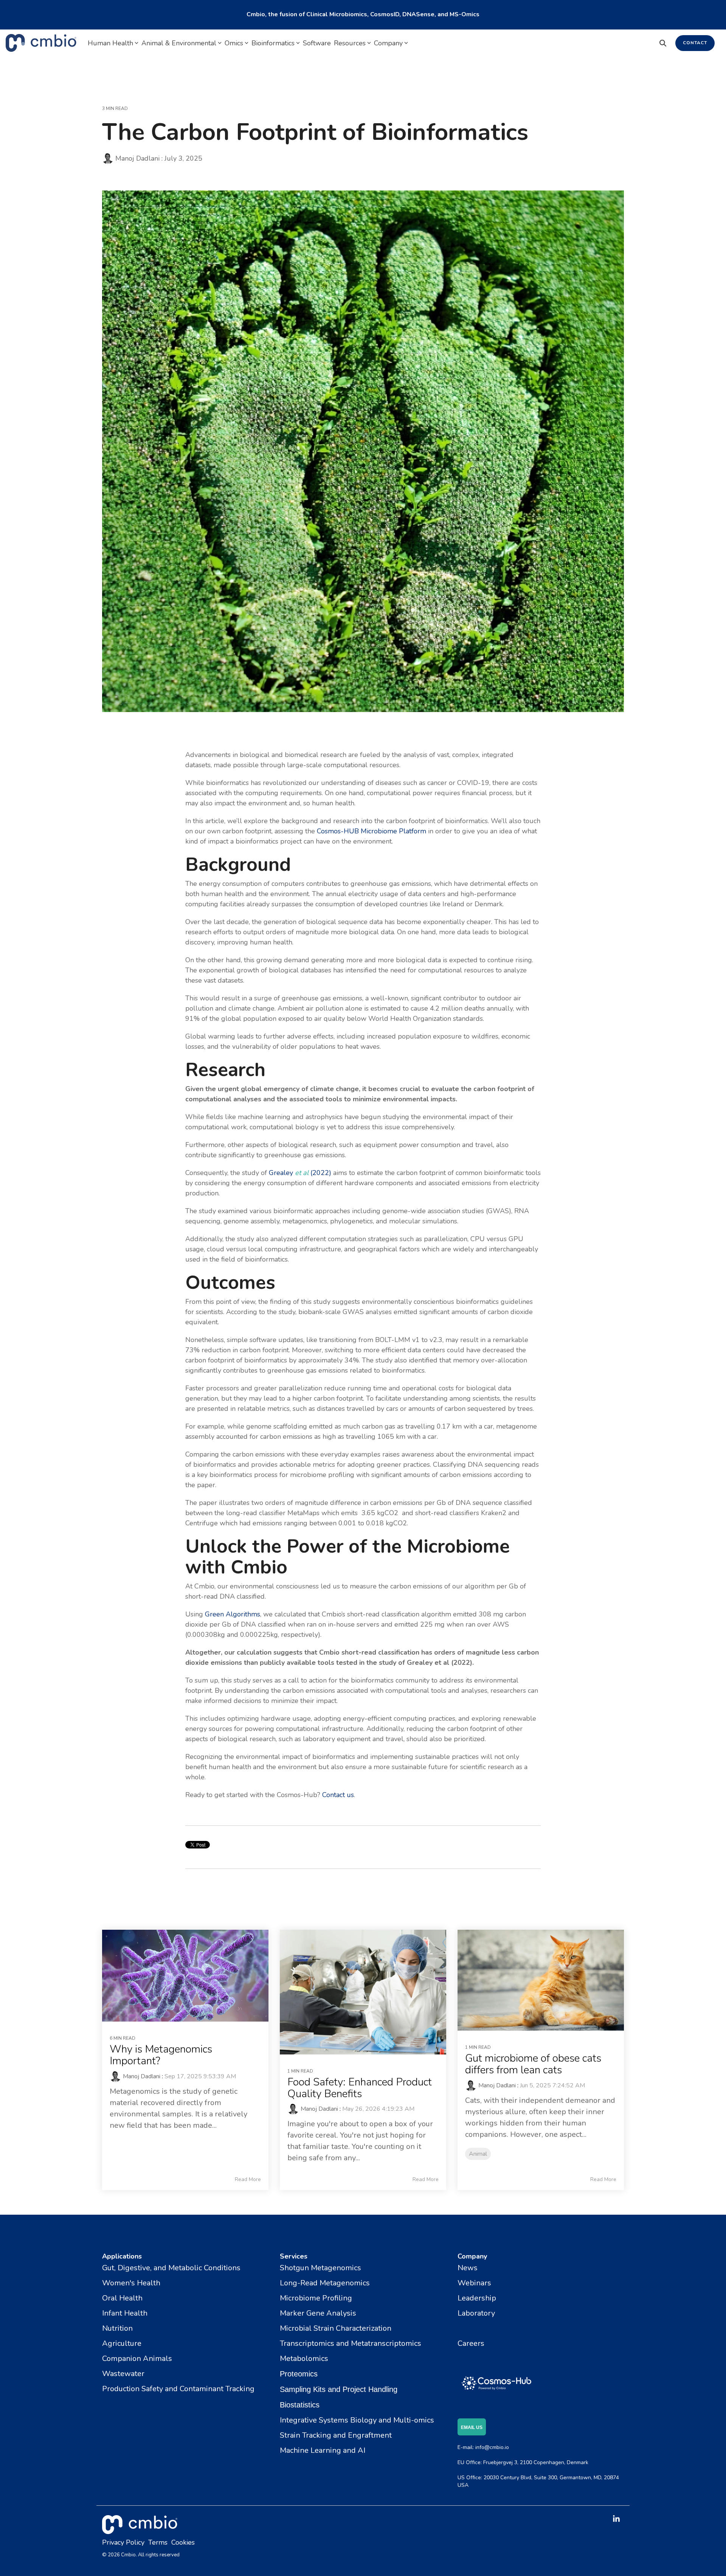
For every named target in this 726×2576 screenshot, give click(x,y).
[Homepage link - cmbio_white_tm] (140, 2530)
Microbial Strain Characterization (336, 2328)
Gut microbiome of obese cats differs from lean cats (533, 2064)
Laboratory (476, 2313)
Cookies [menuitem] (183, 2542)
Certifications (480, 2328)
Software (317, 43)
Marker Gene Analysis (318, 2313)
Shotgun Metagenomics (320, 2268)
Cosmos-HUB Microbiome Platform (371, 831)
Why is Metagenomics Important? (161, 2055)
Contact (695, 43)
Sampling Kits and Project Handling (339, 2389)
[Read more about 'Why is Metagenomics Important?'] (185, 1976)
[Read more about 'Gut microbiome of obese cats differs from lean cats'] (541, 1980)
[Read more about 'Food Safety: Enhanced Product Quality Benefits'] (363, 1992)
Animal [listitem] (478, 2154)
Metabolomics (304, 2358)
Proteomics (299, 2374)
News (468, 2268)
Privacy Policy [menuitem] (123, 2542)
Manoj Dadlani (137, 158)
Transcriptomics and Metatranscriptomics (351, 2343)
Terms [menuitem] (158, 2542)
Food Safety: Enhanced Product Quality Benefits (360, 2088)
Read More (248, 2180)
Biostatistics (300, 2405)
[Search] (663, 43)
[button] (616, 2519)
